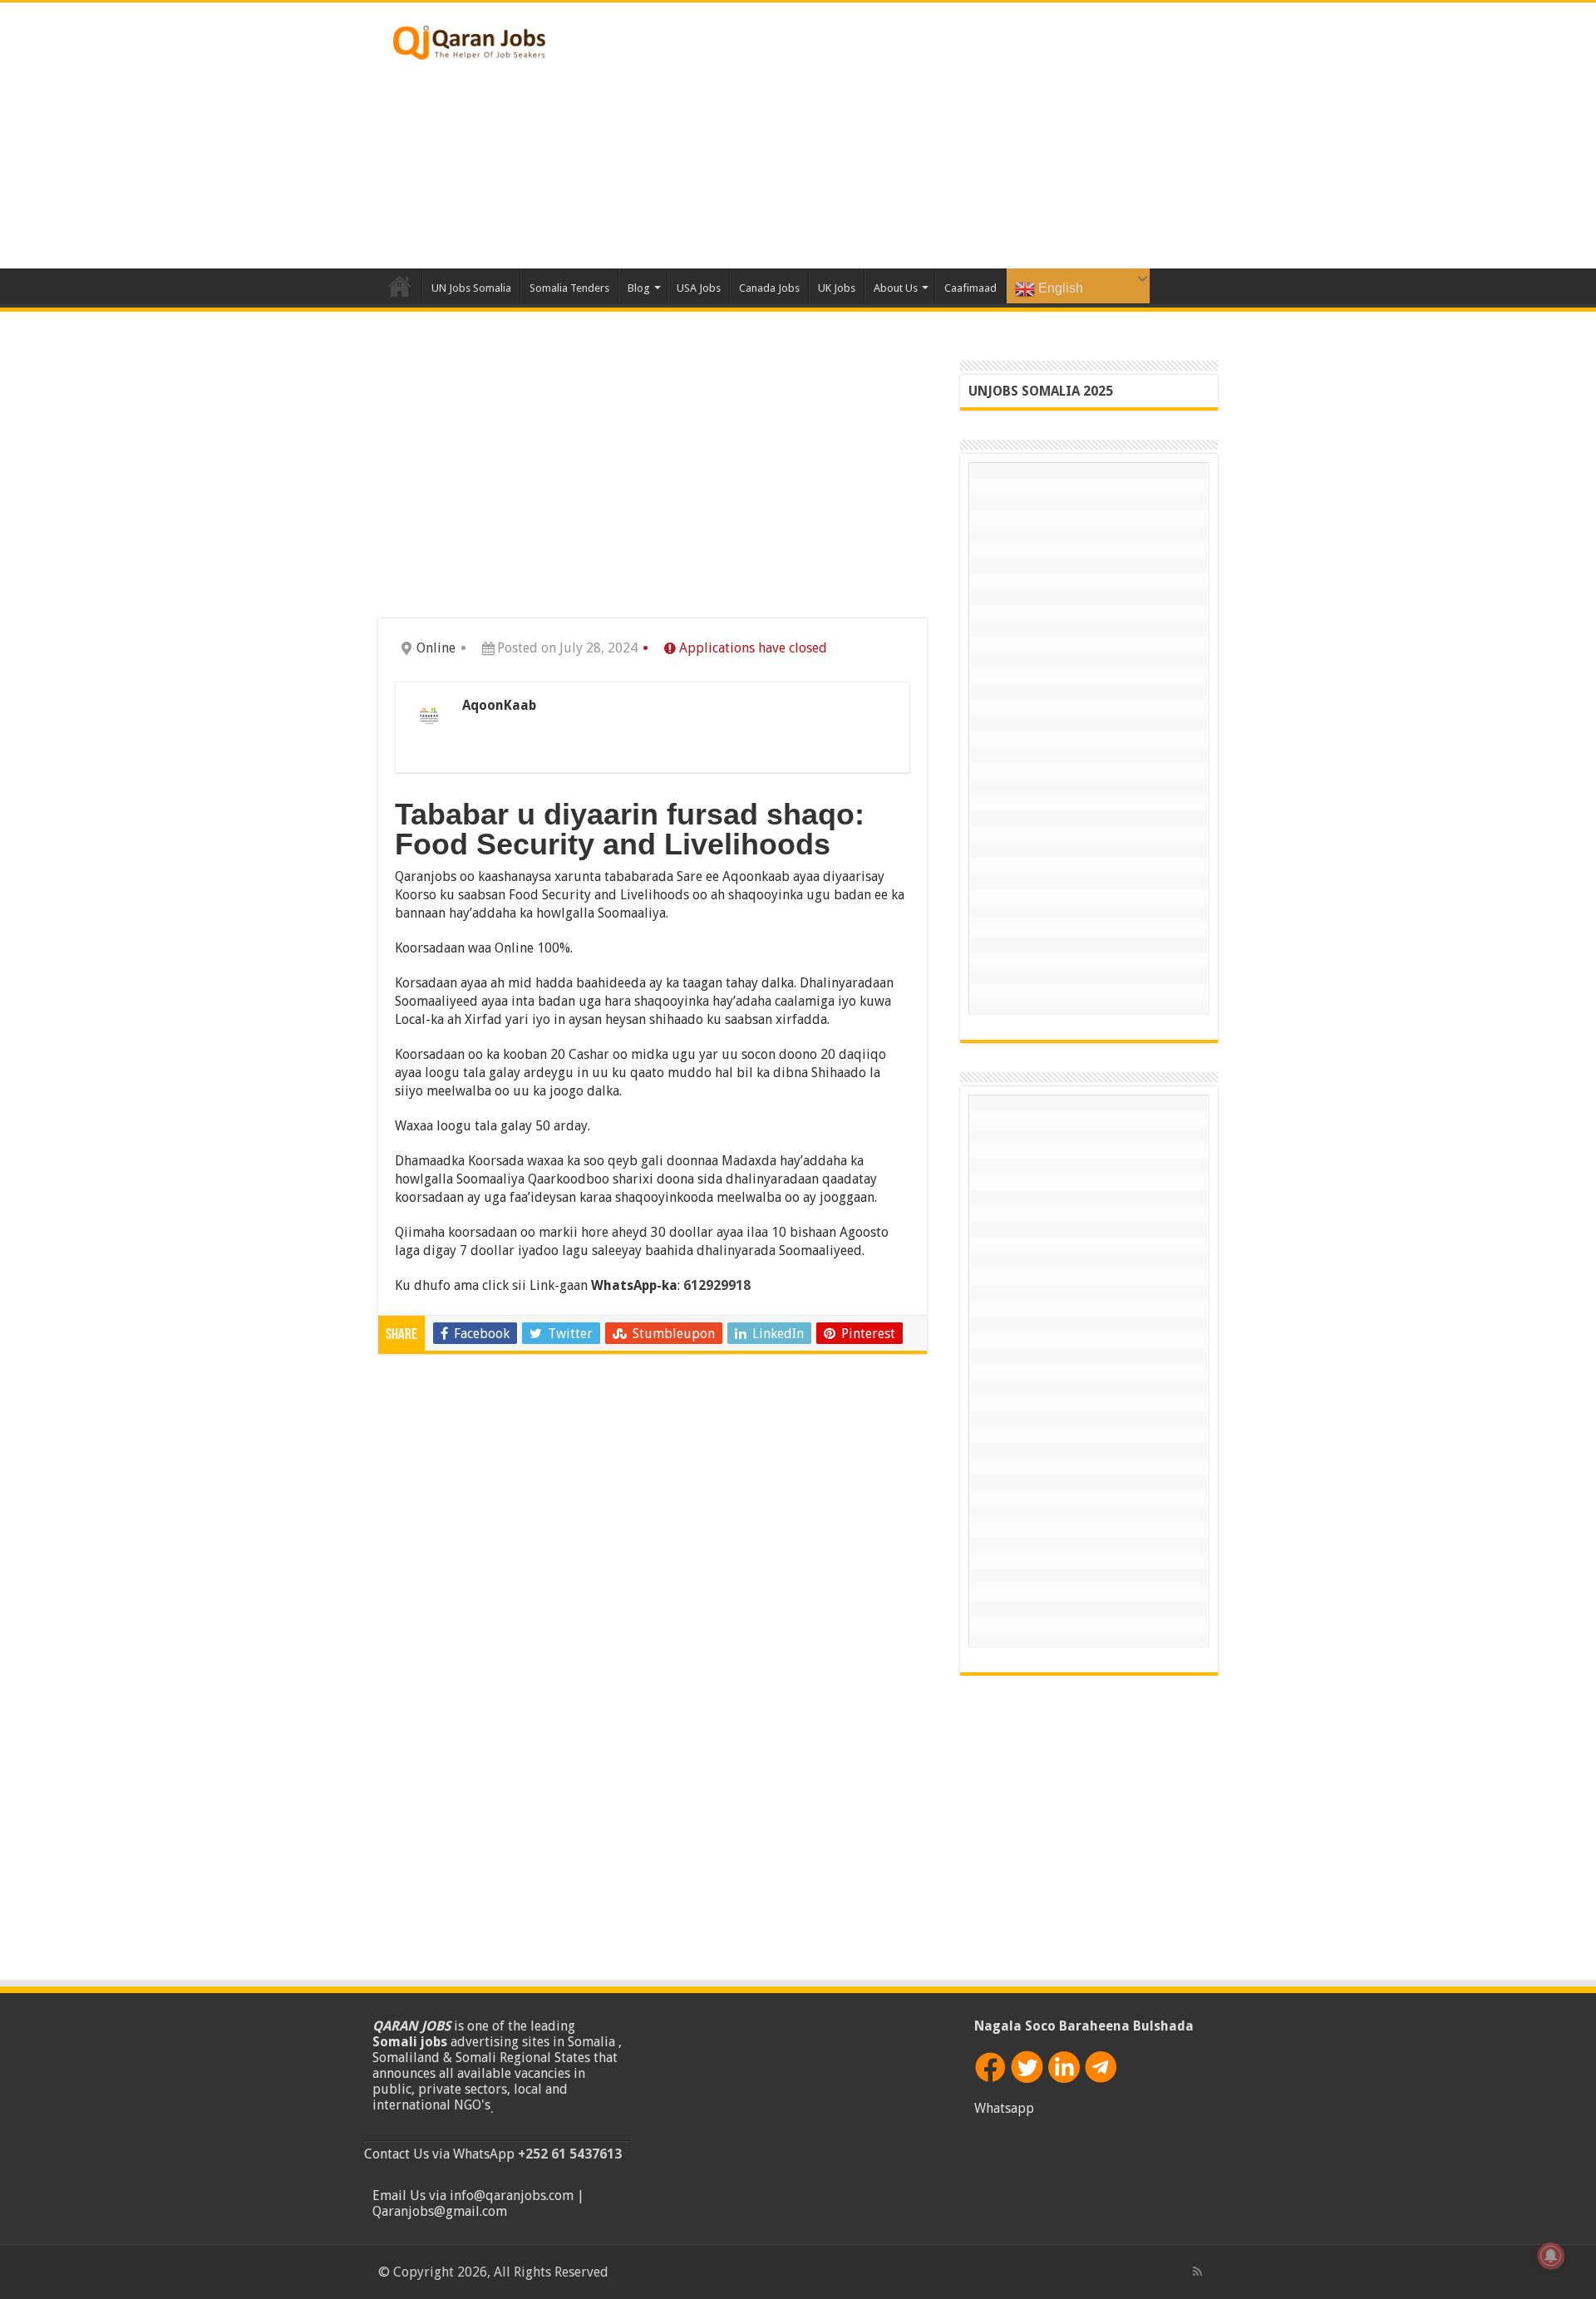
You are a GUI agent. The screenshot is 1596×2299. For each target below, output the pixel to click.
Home (400, 286)
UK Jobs (837, 288)
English (1059, 288)
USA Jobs (699, 288)
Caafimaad (970, 288)
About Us (896, 288)
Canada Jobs (769, 288)
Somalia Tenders (569, 288)
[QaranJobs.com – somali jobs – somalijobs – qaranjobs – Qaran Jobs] (470, 39)
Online (436, 648)
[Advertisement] (903, 135)
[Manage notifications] (1551, 2256)
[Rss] (1197, 2272)
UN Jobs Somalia (471, 288)
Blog (639, 288)
